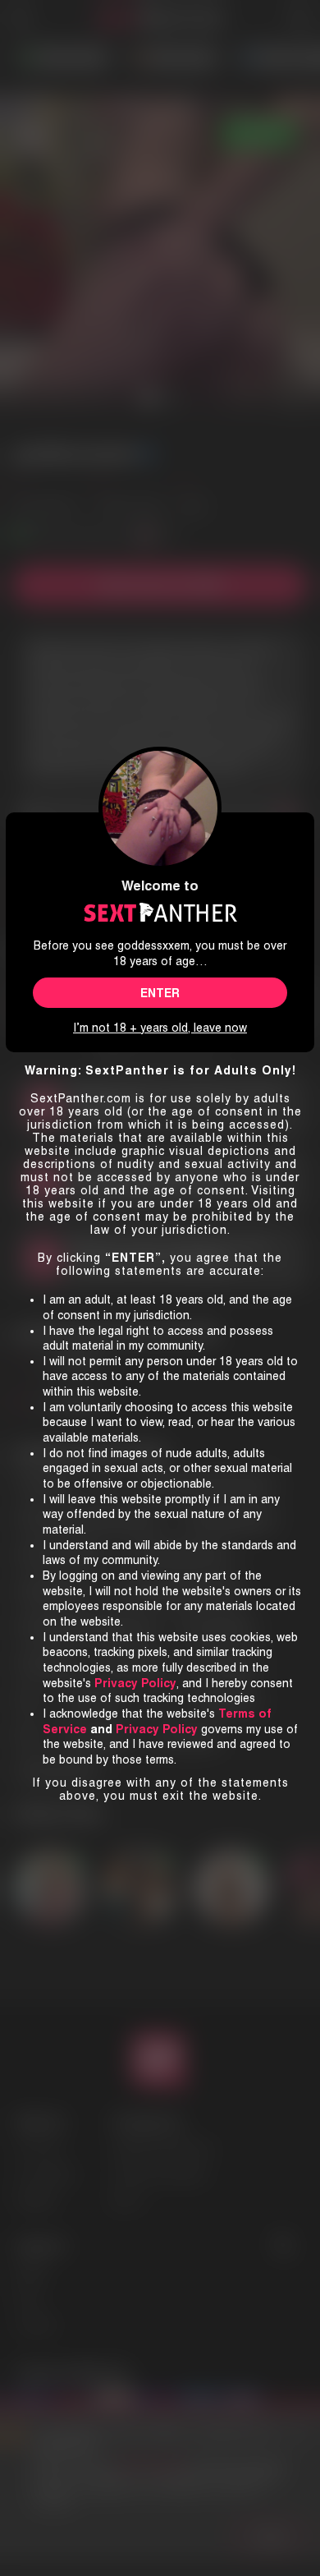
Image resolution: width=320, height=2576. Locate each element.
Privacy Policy (157, 1729)
